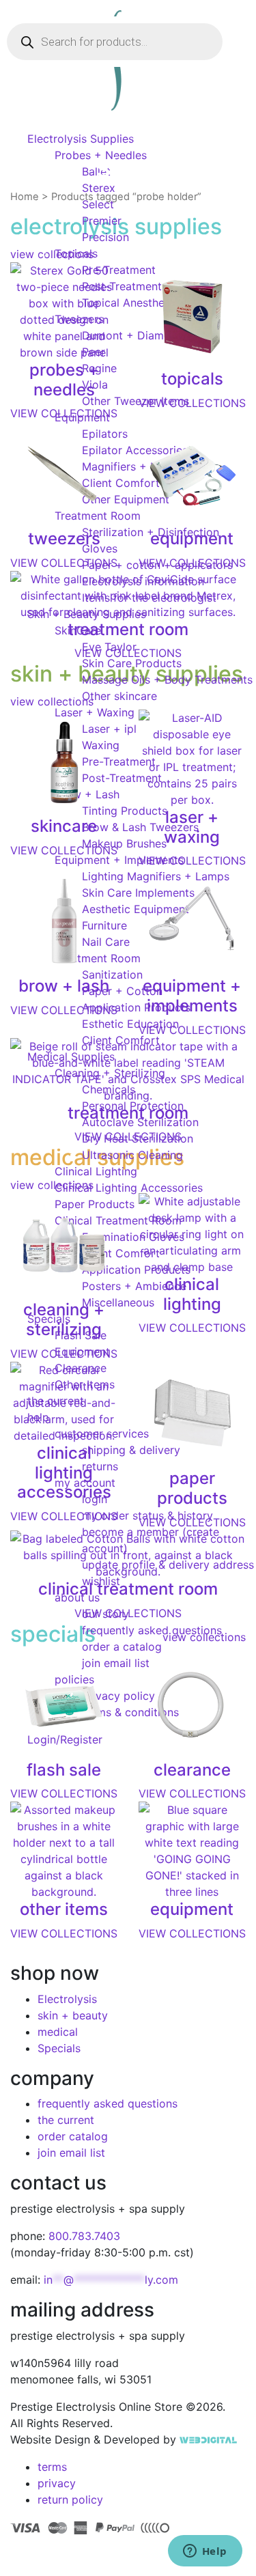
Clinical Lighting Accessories (129, 1188)
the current (66, 2120)
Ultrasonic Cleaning (132, 1155)
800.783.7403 (84, 2236)
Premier (102, 221)
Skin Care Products (132, 663)
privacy (57, 2483)
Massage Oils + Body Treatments (167, 680)
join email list (71, 2153)
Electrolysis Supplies (81, 139)
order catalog (73, 2136)
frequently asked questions (152, 1630)
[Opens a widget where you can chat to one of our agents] (205, 2552)
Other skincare (119, 696)
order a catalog (122, 1647)
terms (52, 2467)
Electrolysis (67, 1999)
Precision (105, 237)
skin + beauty (73, 2015)
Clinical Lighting (96, 1171)
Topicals (76, 253)
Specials (59, 2048)
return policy (70, 2500)
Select (98, 204)
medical (58, 2032)
